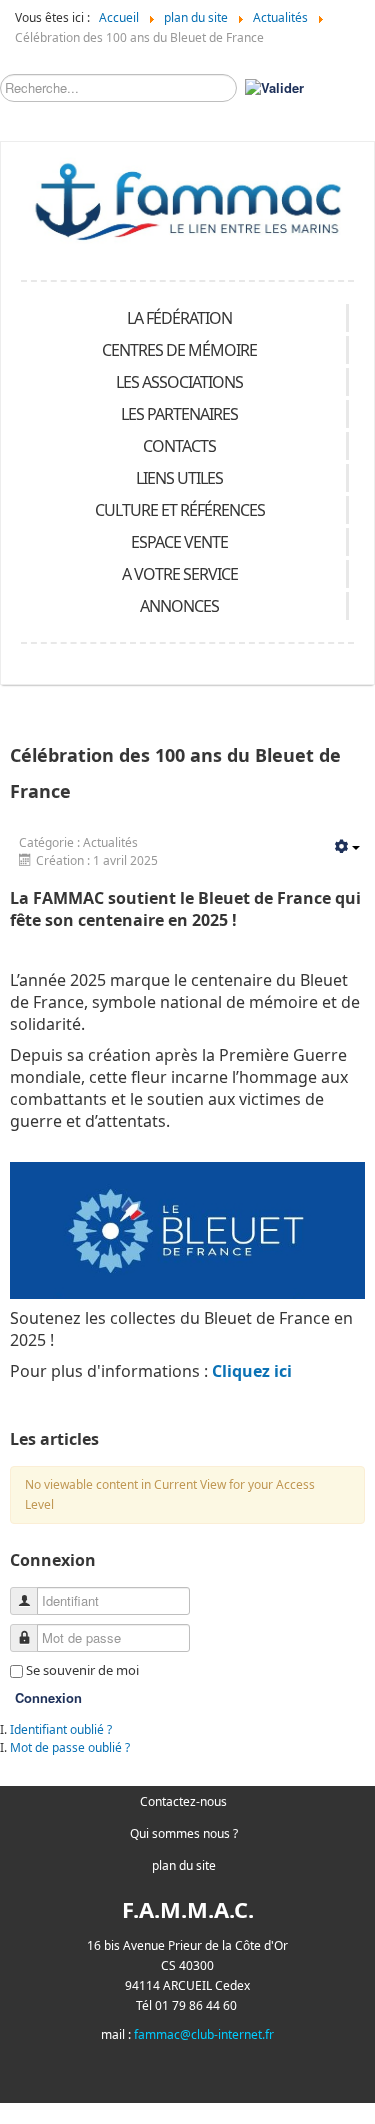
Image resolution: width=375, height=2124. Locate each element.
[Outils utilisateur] (347, 847)
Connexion (48, 1697)
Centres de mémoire (179, 350)
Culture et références (180, 510)
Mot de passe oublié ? (70, 1747)
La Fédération (179, 318)
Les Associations (179, 382)
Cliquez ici (252, 1371)
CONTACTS (179, 446)
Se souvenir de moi (82, 1670)
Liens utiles (179, 478)
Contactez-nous (183, 1801)
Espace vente (179, 542)
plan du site (184, 1865)
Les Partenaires (179, 414)
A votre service (180, 574)
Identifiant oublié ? (61, 1729)
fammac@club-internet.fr (204, 2034)
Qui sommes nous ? (184, 1833)
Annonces (179, 606)
